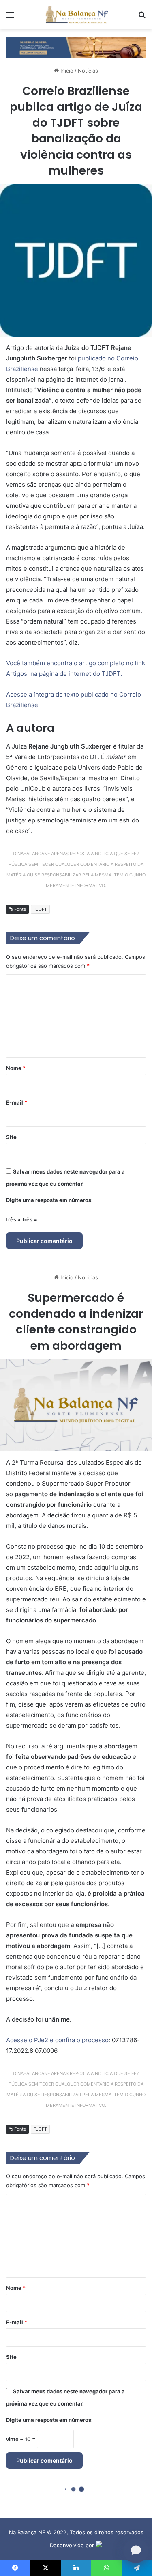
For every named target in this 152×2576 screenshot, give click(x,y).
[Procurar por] (142, 18)
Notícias (88, 71)
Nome (16, 1068)
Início (66, 71)
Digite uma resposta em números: (49, 1200)
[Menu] (10, 18)
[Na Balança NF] (76, 15)
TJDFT (40, 909)
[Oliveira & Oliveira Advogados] (76, 47)
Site (11, 1137)
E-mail (17, 1102)
